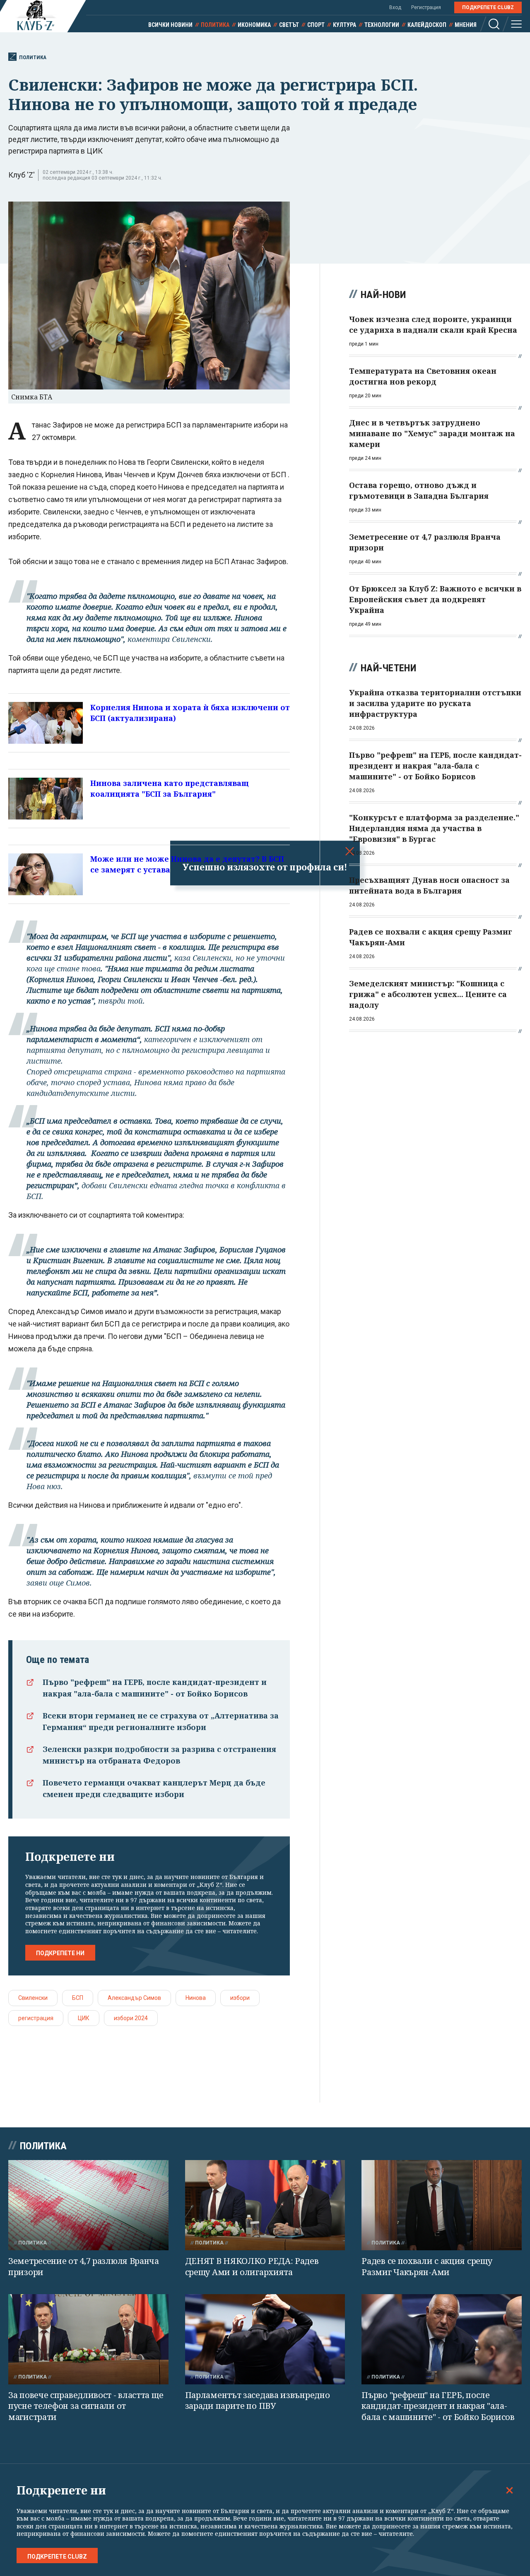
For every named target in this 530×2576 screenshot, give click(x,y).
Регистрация (426, 7)
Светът (289, 25)
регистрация (36, 2018)
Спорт (316, 25)
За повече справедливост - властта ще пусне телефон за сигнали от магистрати (86, 2406)
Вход (395, 7)
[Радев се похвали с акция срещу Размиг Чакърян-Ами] (442, 2205)
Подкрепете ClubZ (488, 7)
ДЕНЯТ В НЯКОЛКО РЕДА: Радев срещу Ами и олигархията (252, 2266)
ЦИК (84, 2018)
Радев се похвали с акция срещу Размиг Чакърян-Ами (427, 2266)
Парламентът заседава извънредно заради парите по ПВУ (258, 2401)
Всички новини (170, 25)
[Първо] (442, 2339)
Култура (344, 25)
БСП (78, 1998)
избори (240, 1998)
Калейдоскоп (427, 25)
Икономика (254, 25)
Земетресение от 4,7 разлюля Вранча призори (84, 2266)
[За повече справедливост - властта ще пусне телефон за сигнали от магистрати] (88, 2339)
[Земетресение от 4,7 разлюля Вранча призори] (88, 2205)
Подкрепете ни (60, 1953)
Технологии (382, 25)
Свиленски (33, 1998)
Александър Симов (134, 1998)
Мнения (466, 25)
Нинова (196, 1998)
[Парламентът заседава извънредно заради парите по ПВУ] (265, 2339)
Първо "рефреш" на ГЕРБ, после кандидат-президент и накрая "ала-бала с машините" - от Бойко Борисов (438, 2406)
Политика (215, 25)
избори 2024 (131, 2018)
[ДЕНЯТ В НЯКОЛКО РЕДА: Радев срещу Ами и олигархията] (265, 2205)
